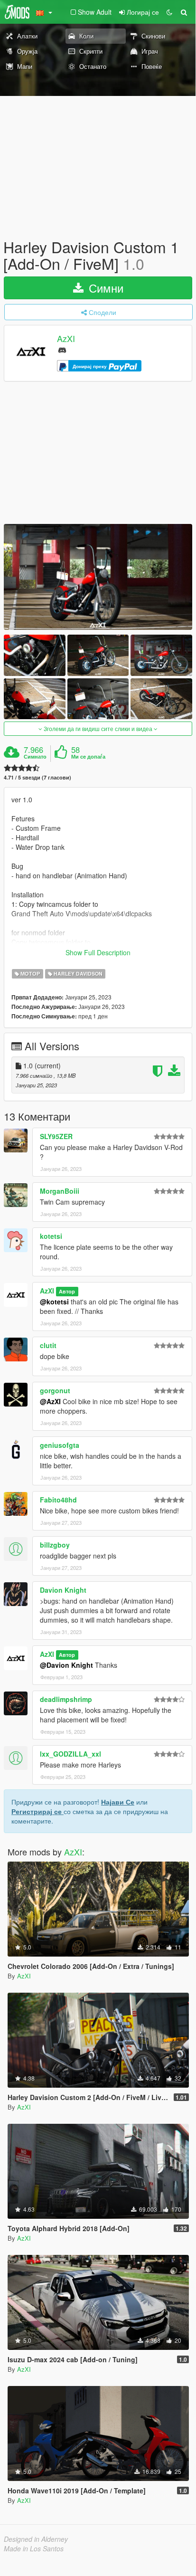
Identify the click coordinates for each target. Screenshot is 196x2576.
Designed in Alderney (36, 2539)
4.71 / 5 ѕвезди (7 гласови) (37, 777)
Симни (104, 288)
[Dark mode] (169, 12)
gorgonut (55, 1390)
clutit (48, 1345)
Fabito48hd (58, 1500)
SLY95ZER (56, 1136)
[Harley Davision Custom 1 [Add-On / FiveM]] (98, 577)
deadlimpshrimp (66, 1699)
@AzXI (50, 1401)
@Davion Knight (66, 1665)
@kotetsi (54, 1302)
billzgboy (55, 1545)
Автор (67, 1291)
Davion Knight (63, 1590)
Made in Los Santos (34, 2548)
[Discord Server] (62, 349)
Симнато (35, 757)
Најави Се (118, 1802)
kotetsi (51, 1236)
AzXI (66, 339)
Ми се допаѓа (88, 757)
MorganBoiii (60, 1191)
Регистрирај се (37, 1811)
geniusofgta (60, 1445)
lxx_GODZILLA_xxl (70, 1754)
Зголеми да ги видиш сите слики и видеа (98, 728)
